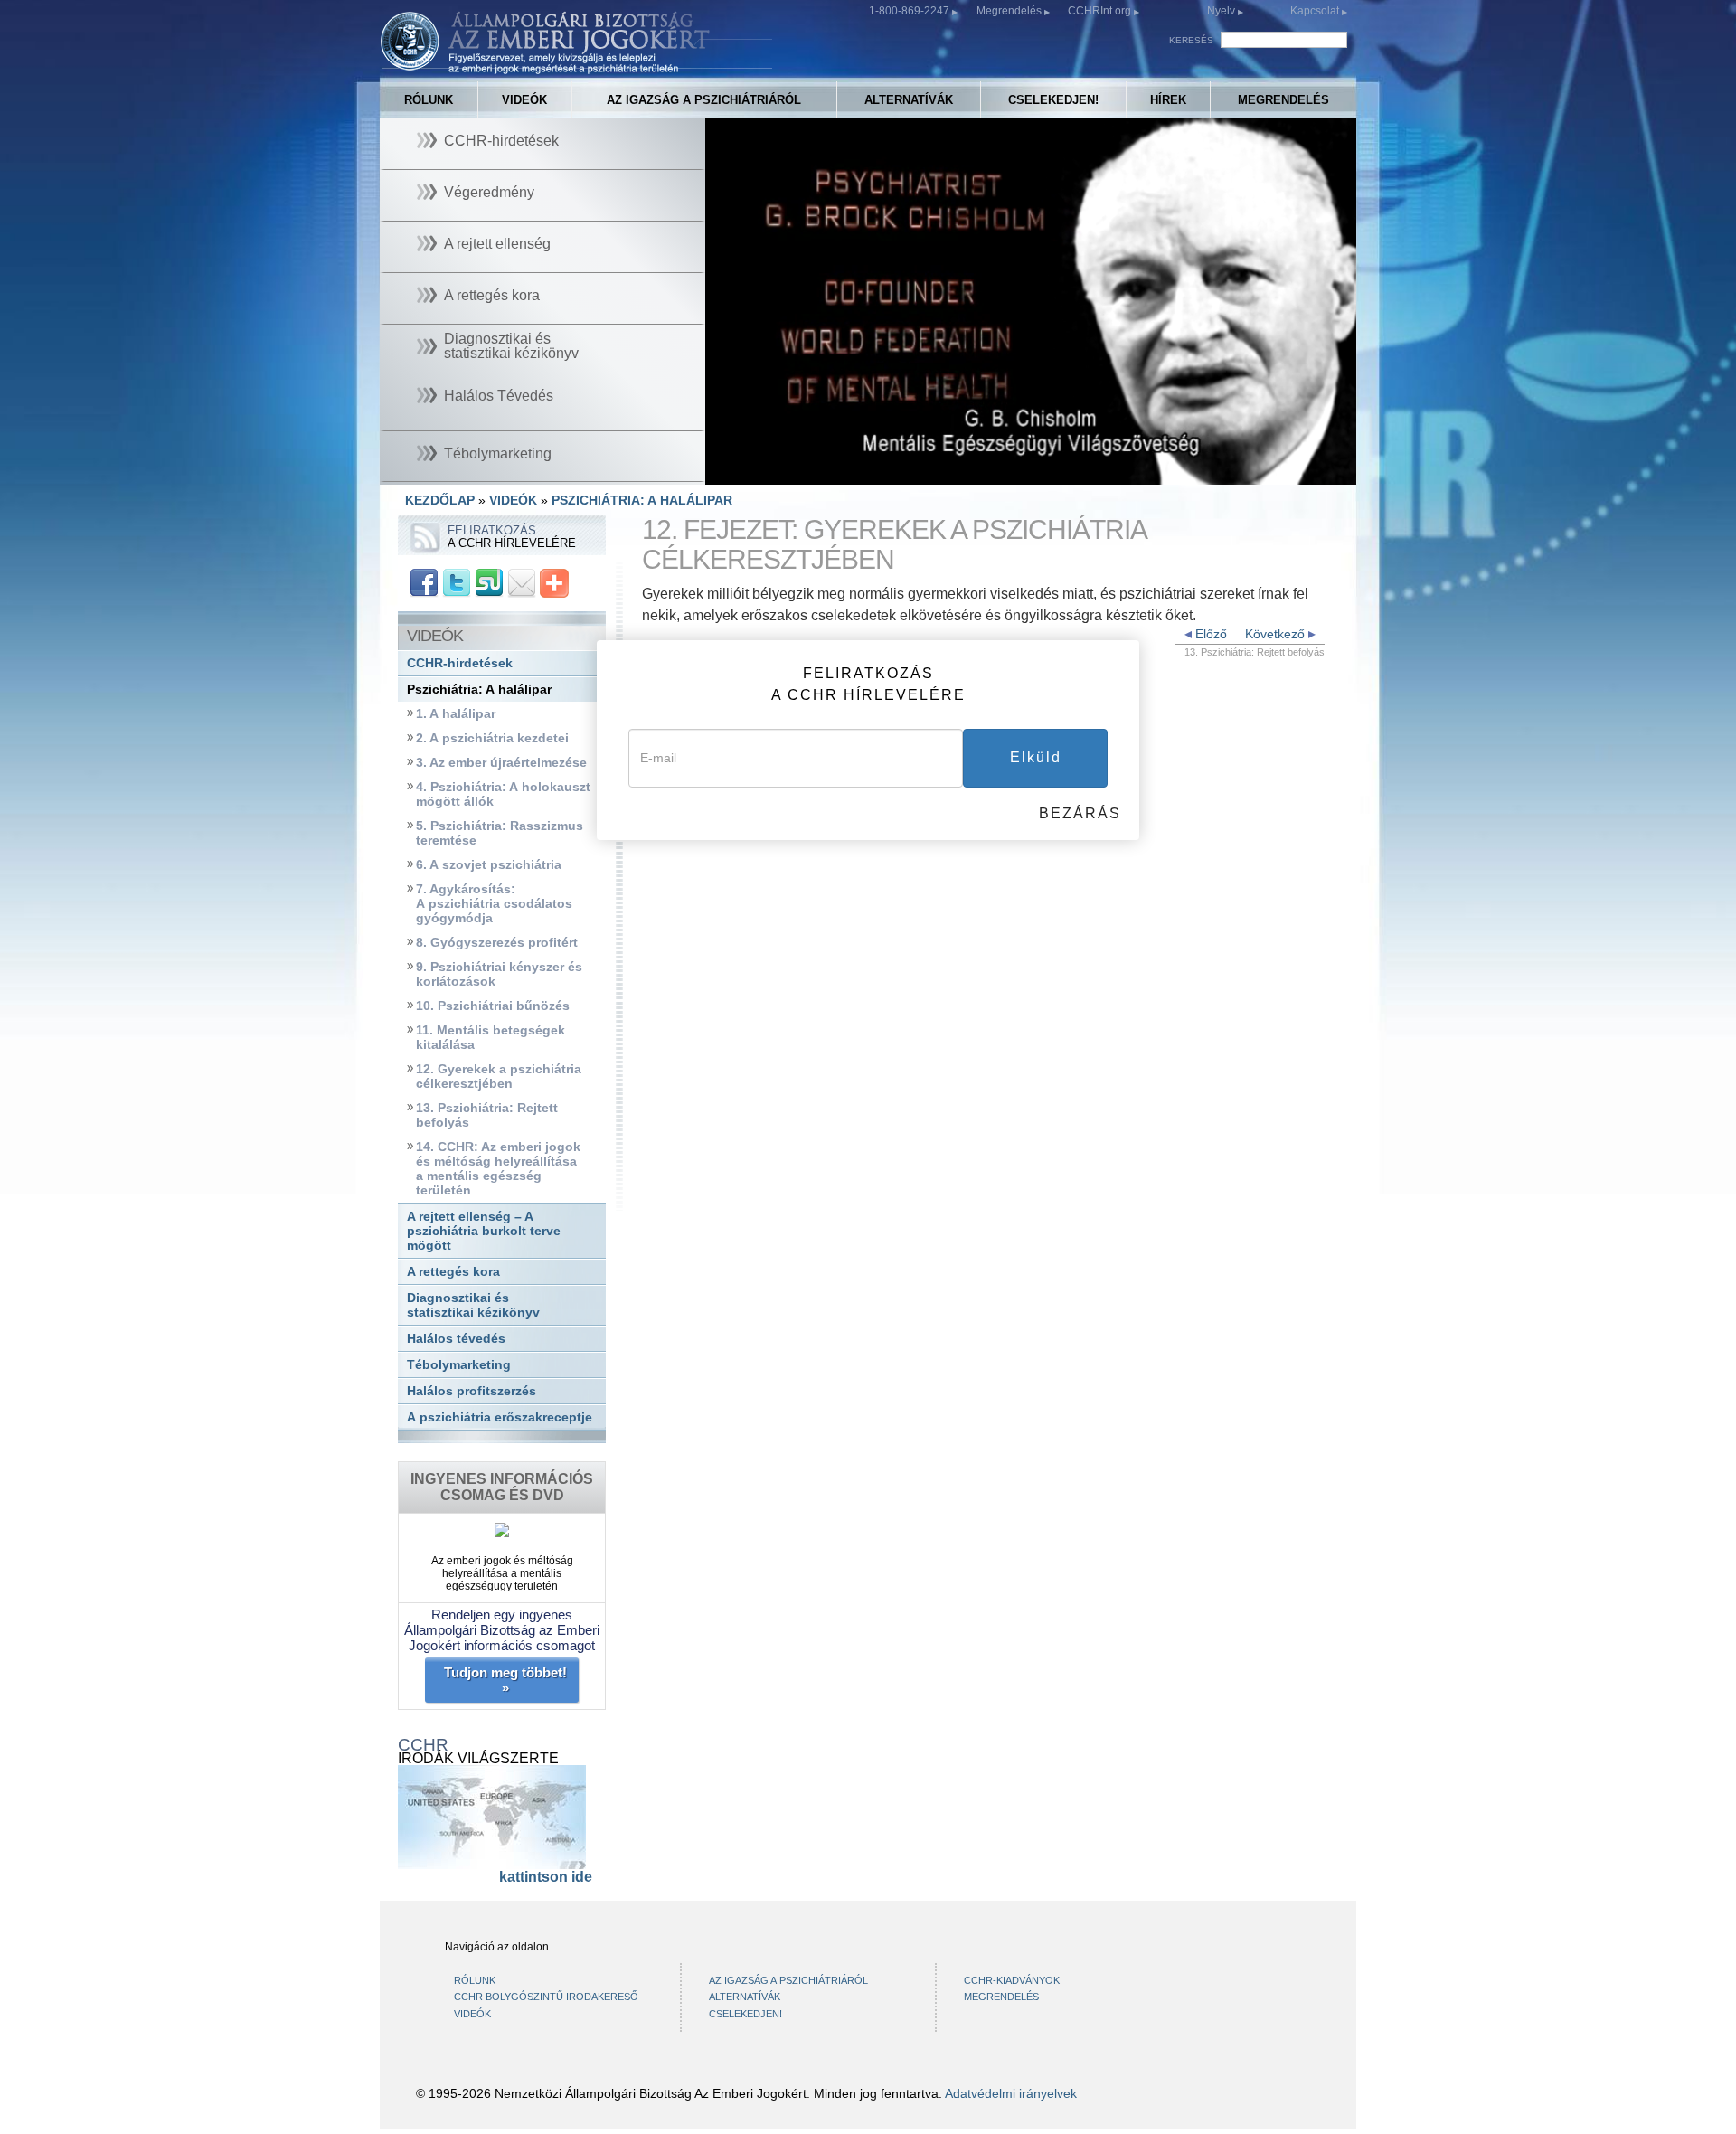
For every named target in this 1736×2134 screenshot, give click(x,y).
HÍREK (1168, 100)
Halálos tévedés (456, 1339)
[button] (759, 471)
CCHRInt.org (1101, 11)
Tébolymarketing (459, 1365)
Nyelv (1221, 11)
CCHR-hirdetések (460, 663)
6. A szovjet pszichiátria (489, 865)
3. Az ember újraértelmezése (501, 763)
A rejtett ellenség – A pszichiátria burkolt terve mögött (484, 1231)
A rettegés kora (453, 1272)
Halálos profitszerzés (472, 1391)
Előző (1209, 634)
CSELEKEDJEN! (1053, 100)
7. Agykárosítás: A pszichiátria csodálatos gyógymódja (494, 904)
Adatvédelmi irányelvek (1011, 2093)
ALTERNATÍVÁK (909, 100)
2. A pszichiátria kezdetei (492, 738)
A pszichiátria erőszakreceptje (500, 1417)
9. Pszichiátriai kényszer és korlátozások (499, 974)
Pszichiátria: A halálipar (479, 689)
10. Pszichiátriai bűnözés (493, 1006)
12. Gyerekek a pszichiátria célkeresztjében (499, 1076)
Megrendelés (1010, 11)
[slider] (1029, 472)
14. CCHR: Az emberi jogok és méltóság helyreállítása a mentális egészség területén (498, 1169)
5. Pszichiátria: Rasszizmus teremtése (500, 833)
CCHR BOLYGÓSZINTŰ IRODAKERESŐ (546, 1997)
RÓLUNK (429, 100)
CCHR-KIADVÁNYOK (1012, 1980)
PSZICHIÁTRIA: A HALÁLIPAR (642, 500)
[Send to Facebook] (424, 582)
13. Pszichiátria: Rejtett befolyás (487, 1115)
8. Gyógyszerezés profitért (497, 943)
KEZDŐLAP (440, 500)
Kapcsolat (1316, 11)
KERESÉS (1191, 40)
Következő (1277, 634)
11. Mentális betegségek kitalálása (491, 1038)
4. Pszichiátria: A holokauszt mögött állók (503, 794)
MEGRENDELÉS (1283, 100)
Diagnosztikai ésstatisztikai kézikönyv (473, 1305)
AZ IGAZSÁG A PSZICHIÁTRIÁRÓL (704, 100)
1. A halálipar (456, 714)
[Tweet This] (457, 582)
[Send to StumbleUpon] (489, 582)
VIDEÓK (524, 100)
